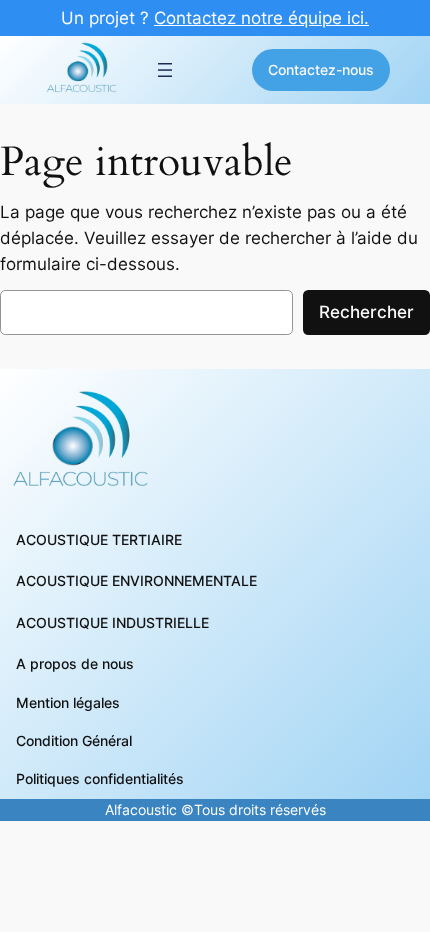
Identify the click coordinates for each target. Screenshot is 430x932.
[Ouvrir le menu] (165, 70)
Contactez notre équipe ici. (261, 18)
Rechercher (366, 312)
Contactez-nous (321, 69)
